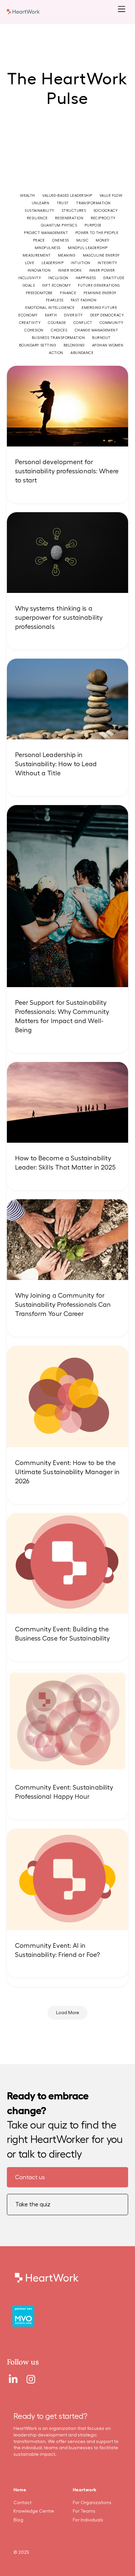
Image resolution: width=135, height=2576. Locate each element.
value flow (111, 196)
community (112, 323)
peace (39, 240)
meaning (67, 255)
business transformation (58, 338)
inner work (70, 270)
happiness (86, 278)
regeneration (69, 218)
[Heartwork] (23, 11)
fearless (55, 300)
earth (51, 315)
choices (59, 330)
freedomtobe (39, 293)
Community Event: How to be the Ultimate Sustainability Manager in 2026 (67, 1472)
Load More (68, 2013)
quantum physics (59, 225)
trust (63, 203)
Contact (22, 2503)
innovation (39, 270)
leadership (53, 263)
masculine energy (101, 255)
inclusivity (29, 278)
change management (96, 330)
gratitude (114, 278)
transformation (93, 203)
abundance (82, 353)
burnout (101, 338)
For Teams (84, 2511)
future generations (99, 286)
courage (57, 323)
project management (46, 233)
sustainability (39, 211)
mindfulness (48, 248)
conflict (83, 323)
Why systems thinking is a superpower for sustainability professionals (59, 618)
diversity (73, 315)
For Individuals (88, 2520)
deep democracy (107, 315)
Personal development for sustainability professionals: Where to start (67, 471)
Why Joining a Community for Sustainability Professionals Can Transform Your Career (63, 1305)
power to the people (97, 233)
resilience (37, 218)
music (82, 240)
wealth (28, 196)
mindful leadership (88, 248)
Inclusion (58, 278)
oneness (60, 240)
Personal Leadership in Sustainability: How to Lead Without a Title (56, 764)
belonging (74, 345)
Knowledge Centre (34, 2511)
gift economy (57, 286)
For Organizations (92, 2503)
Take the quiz (33, 2204)
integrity (107, 263)
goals (29, 286)
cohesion (34, 330)
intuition (80, 263)
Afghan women (108, 345)
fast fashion (84, 300)
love (29, 263)
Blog (18, 2520)
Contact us (30, 2177)
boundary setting (38, 345)
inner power (102, 270)
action (56, 353)
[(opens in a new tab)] (68, 1443)
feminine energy (100, 293)
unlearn (40, 203)
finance (68, 293)
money (102, 240)
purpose (93, 225)
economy (28, 315)
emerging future (99, 308)
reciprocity (103, 218)
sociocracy (106, 211)
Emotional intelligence (50, 308)
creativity (30, 323)
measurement (37, 255)
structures (74, 211)
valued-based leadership (67, 196)
